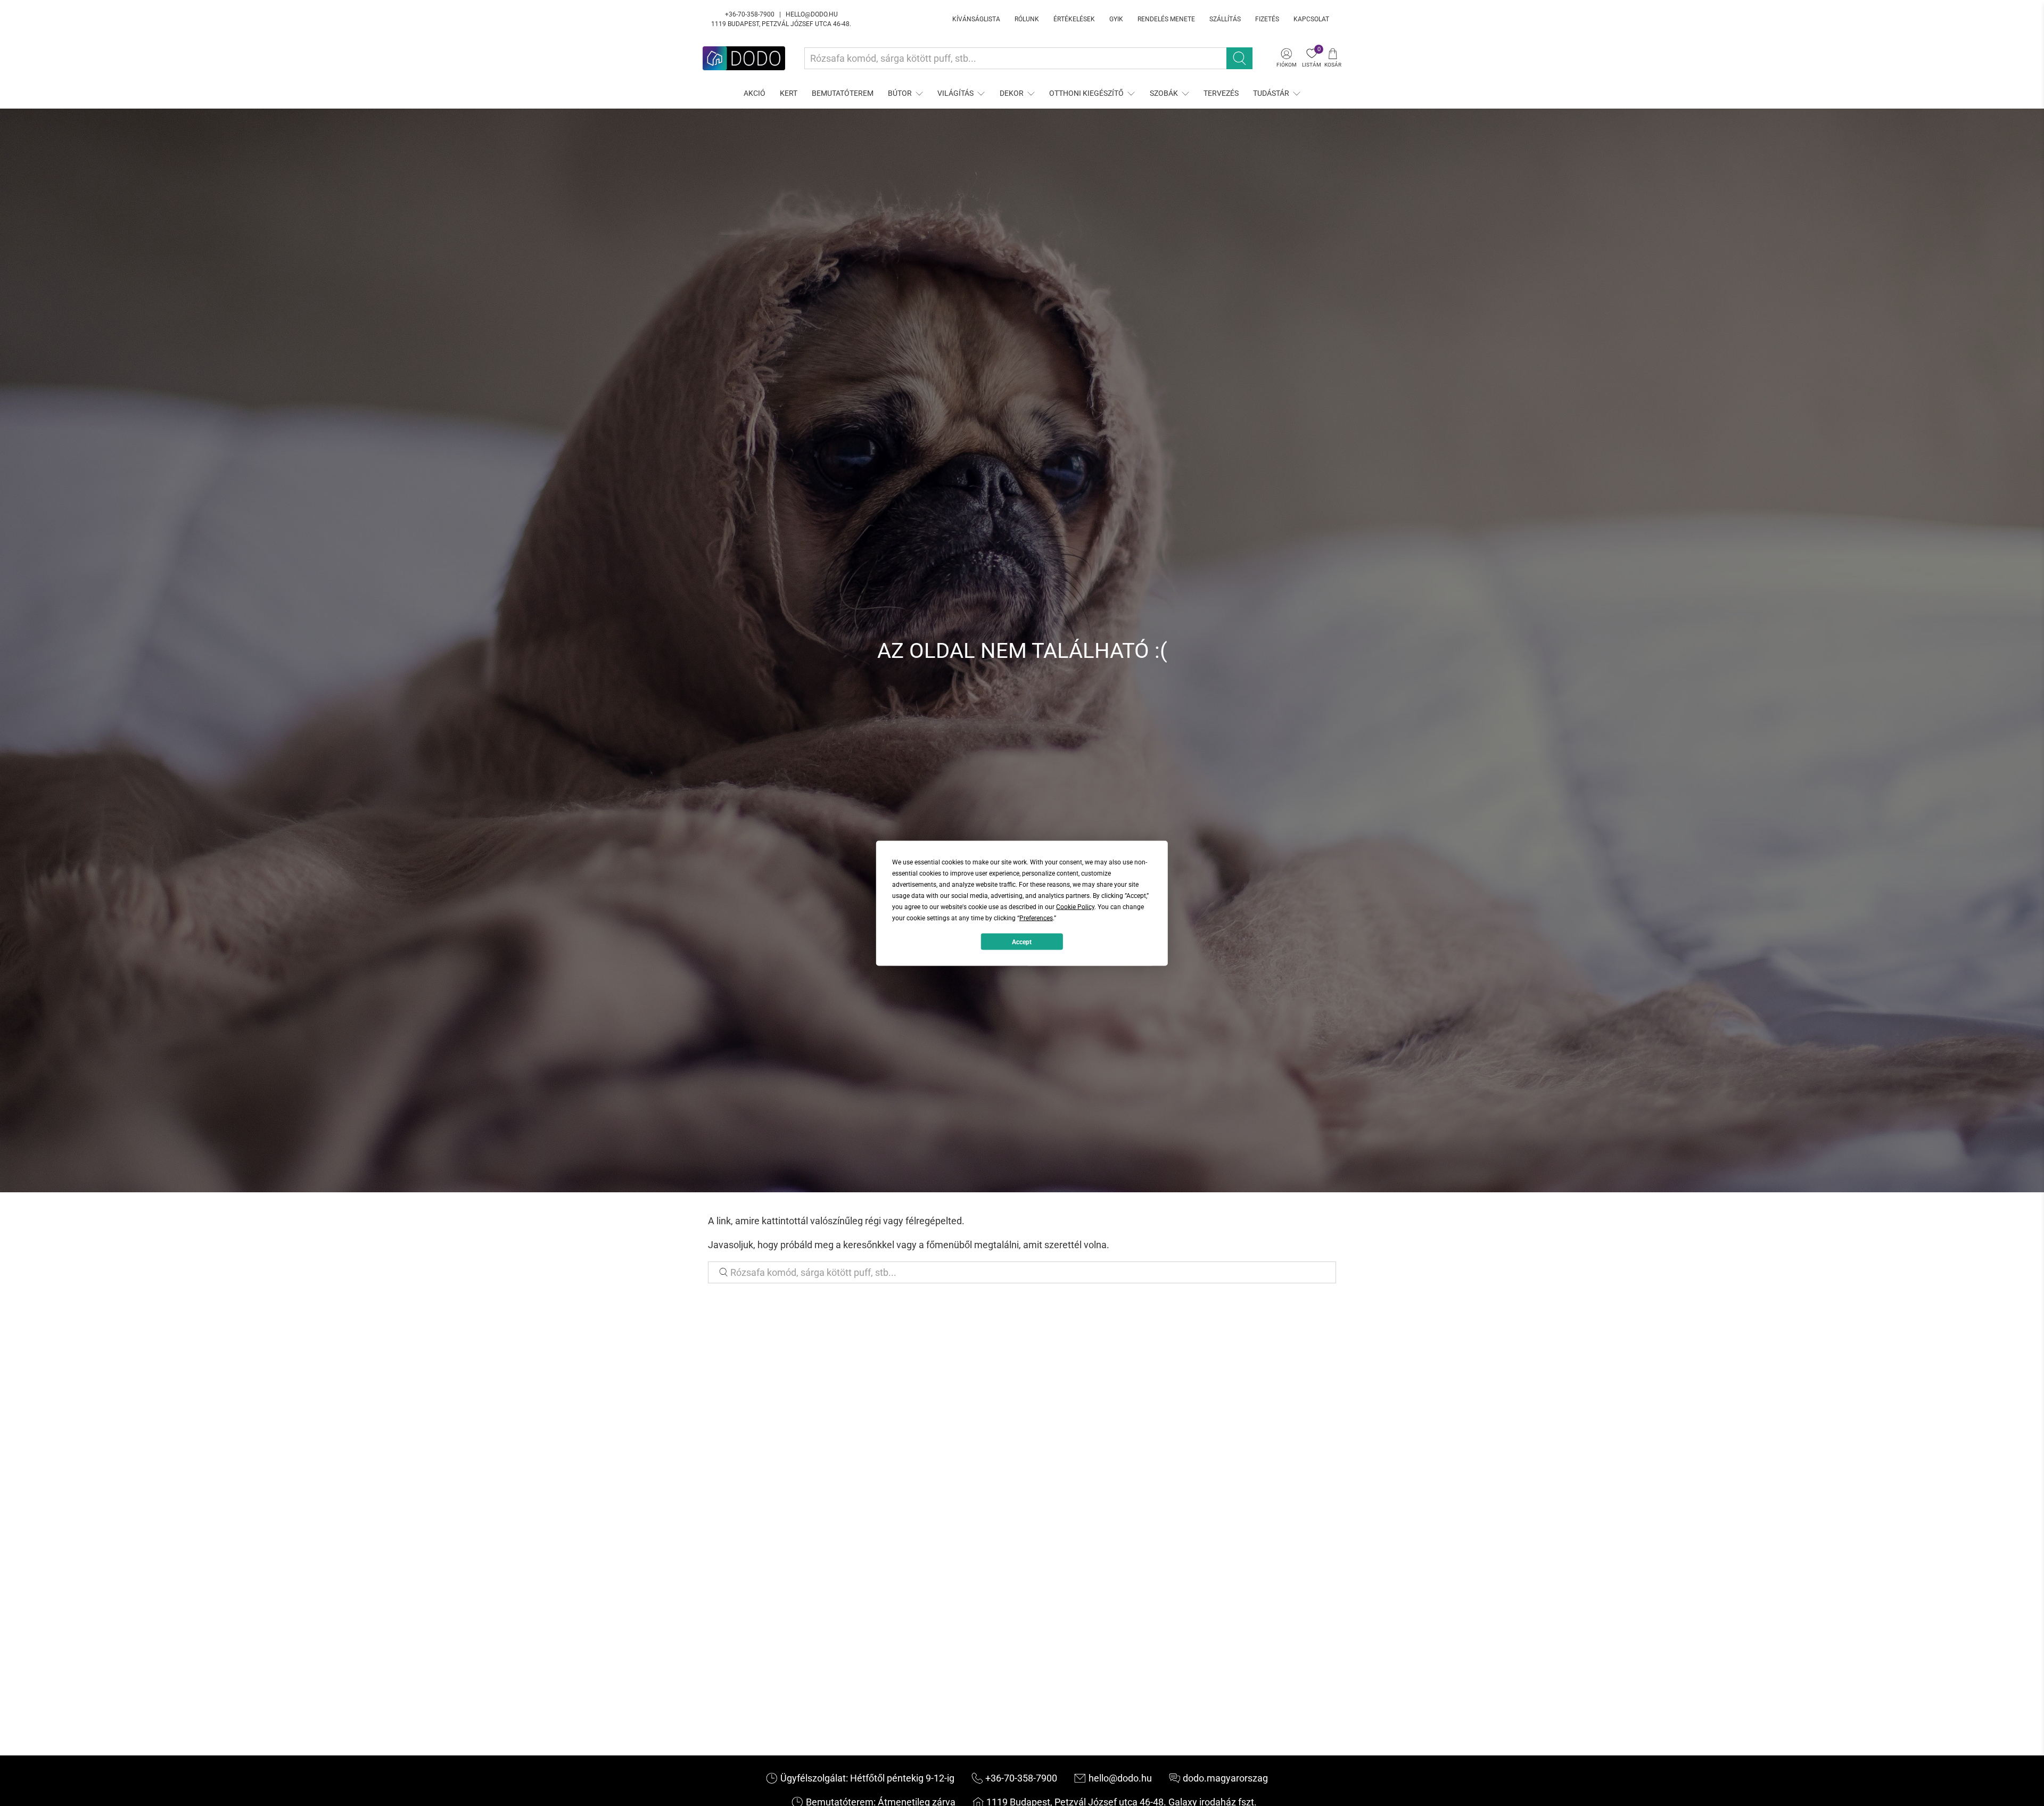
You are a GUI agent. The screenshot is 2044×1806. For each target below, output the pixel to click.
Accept (1022, 942)
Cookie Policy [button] (1075, 906)
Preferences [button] (1036, 918)
